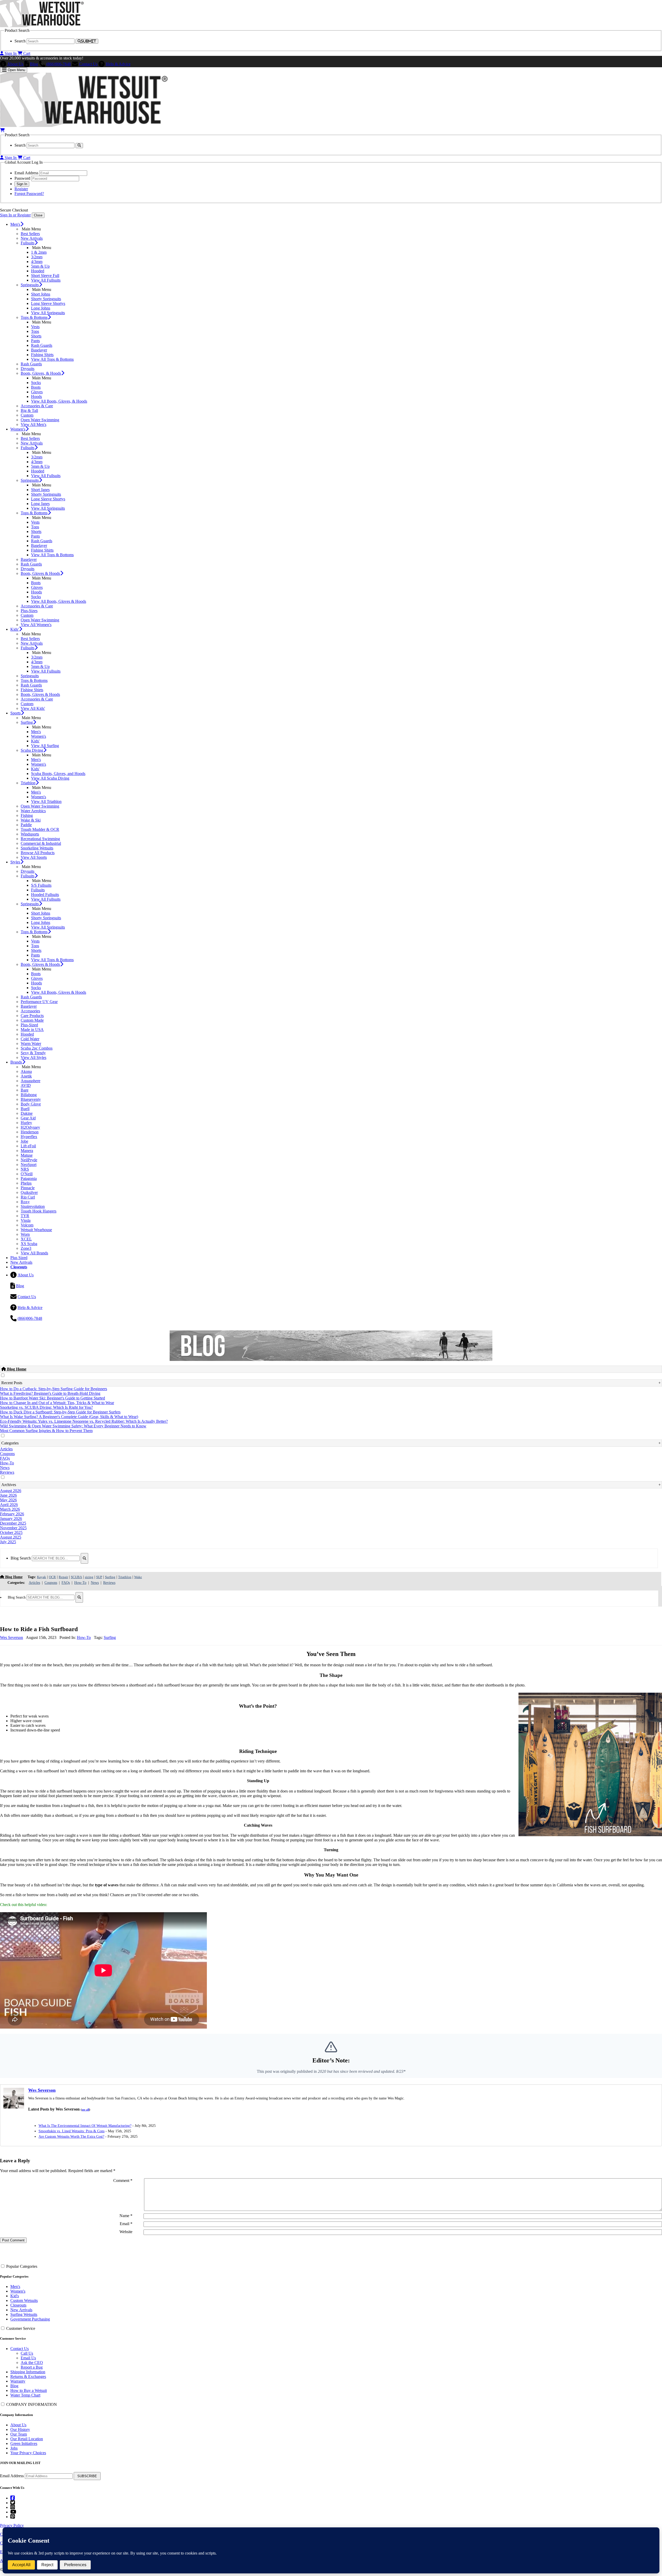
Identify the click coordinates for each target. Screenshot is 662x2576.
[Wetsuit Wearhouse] (42, 26)
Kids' (15, 629)
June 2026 (8, 1495)
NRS (25, 1169)
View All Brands (34, 1253)
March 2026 (10, 1509)
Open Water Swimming (40, 420)
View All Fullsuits (46, 280)
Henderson (30, 1132)
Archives (9, 1485)
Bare (25, 1090)
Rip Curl (28, 1197)
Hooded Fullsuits (45, 895)
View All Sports (34, 857)
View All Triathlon (46, 801)
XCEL (26, 1239)
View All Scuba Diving (50, 778)
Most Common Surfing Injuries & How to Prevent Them (46, 1431)
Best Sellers (30, 234)
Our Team (19, 2434)
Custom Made (32, 1020)
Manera (27, 1151)
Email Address (12, 2476)
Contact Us (88, 64)
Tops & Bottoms (34, 317)
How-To (7, 1463)
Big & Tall (29, 410)
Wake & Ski (31, 820)
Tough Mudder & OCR (40, 829)
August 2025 (11, 1537)
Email (126, 2224)
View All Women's (36, 625)
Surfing (27, 722)
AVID (26, 1085)
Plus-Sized (29, 1025)
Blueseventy (31, 1099)
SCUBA (76, 1577)
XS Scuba (29, 1244)
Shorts (36, 336)
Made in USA (32, 1030)
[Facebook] (13, 2498)
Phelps (26, 1183)
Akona (26, 1071)
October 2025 (11, 1532)
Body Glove (31, 1104)
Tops (35, 331)
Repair (63, 1577)
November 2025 (13, 1528)
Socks (36, 383)
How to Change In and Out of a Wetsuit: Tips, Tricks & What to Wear (57, 1403)
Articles (6, 1449)
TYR (25, 1216)
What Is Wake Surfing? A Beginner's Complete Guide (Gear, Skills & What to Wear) (69, 1417)
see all (85, 2110)
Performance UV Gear (39, 1002)
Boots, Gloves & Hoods (40, 573)
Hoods (36, 397)
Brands (16, 1062)
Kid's (15, 2296)
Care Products (32, 1016)
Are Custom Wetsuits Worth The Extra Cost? (71, 2137)
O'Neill (27, 1174)
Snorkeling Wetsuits (37, 848)
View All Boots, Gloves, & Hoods (59, 401)
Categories (10, 1443)
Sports (16, 713)
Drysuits (28, 369)
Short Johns (41, 294)
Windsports (30, 834)
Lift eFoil (28, 1146)
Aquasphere (31, 1081)
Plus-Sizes (29, 611)
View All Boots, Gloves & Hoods (59, 601)
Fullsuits (28, 243)
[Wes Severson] (14, 2107)
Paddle (26, 825)
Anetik (26, 1076)
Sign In (11, 53)
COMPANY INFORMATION (32, 2404)
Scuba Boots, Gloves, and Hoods (58, 774)
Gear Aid (28, 1118)
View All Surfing (45, 746)
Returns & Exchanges (28, 2377)
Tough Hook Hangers (39, 1211)
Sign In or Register (15, 215)
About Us (15, 64)
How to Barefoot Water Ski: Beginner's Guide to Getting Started (52, 1398)
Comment (123, 2180)
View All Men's (33, 424)
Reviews (7, 1472)
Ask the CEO (32, 2363)
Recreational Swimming (40, 839)
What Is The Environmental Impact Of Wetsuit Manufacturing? (85, 2126)
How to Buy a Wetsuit (29, 2390)
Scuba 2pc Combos (37, 1048)
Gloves (37, 392)
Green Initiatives (24, 2443)
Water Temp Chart (25, 2395)
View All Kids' (33, 708)
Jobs (14, 2448)
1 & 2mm (39, 252)
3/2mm (37, 257)
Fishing (27, 815)
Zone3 (26, 1248)
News (5, 1468)
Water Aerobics (33, 811)
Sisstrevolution (33, 1206)
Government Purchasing (30, 2319)
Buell (25, 1109)
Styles (15, 862)
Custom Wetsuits (24, 2300)
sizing (89, 1577)
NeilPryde (29, 1160)
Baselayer (39, 350)
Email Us (28, 2358)
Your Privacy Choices (28, 2453)
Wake (138, 1577)
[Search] (79, 145)
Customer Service (21, 2328)
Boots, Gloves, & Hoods (41, 373)
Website (126, 2232)
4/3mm (37, 262)
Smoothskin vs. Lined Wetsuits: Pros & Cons (72, 2131)
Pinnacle (28, 1188)
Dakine (27, 1113)
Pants (35, 341)
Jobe (24, 1141)
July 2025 (8, 1542)
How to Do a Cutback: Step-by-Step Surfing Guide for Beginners (54, 1389)
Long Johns (41, 308)
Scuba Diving (32, 750)
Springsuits (30, 285)
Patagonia (29, 1178)
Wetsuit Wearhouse (36, 1230)
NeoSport (29, 1165)
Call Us (27, 2353)
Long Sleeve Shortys (48, 303)
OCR (52, 1577)
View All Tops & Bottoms (52, 359)
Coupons (7, 1454)
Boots (36, 387)
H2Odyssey (30, 1127)
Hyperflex (29, 1137)
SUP (99, 1577)
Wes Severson (12, 1637)
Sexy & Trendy (33, 1053)
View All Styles (33, 1057)
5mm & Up (40, 266)
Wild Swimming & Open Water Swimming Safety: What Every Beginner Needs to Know (73, 1426)
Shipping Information (28, 2372)
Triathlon (28, 783)
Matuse (27, 1155)
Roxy (25, 1202)
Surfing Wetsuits (24, 2314)
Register (21, 189)
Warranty (18, 2381)
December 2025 (13, 1523)
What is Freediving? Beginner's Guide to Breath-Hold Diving (50, 1393)
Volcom (27, 1225)
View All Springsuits (48, 313)
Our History (20, 2430)
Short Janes (40, 490)
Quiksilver (29, 1192)
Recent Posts (12, 1383)
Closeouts (18, 2305)
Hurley (26, 1123)
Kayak (42, 1577)
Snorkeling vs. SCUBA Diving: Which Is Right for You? (46, 1407)
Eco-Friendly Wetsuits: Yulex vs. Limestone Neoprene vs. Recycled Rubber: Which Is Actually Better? (84, 1421)
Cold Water (30, 1039)
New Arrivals (32, 238)
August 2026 (11, 1491)
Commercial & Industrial (41, 843)
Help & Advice (118, 64)
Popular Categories (22, 2266)
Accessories (30, 1011)
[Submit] (84, 1558)
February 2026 (12, 1514)
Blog (34, 64)
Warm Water (31, 1044)
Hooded (38, 271)
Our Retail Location (27, 2439)
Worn (25, 1234)
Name (126, 2216)
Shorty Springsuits (46, 299)
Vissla (26, 1220)
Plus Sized (19, 1258)
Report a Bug (32, 2367)
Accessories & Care (37, 406)
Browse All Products (38, 853)
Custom (27, 415)
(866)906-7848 (59, 64)
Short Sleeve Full (45, 276)
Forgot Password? (29, 194)
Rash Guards (42, 345)
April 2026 (9, 1505)
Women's (18, 429)
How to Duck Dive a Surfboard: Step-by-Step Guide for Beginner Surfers (60, 1412)
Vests (35, 327)
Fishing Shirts (42, 355)
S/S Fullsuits (41, 885)
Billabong (29, 1095)
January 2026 (11, 1519)
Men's (15, 224)
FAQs (5, 1458)
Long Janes (40, 504)
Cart (26, 53)
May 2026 (8, 1500)
